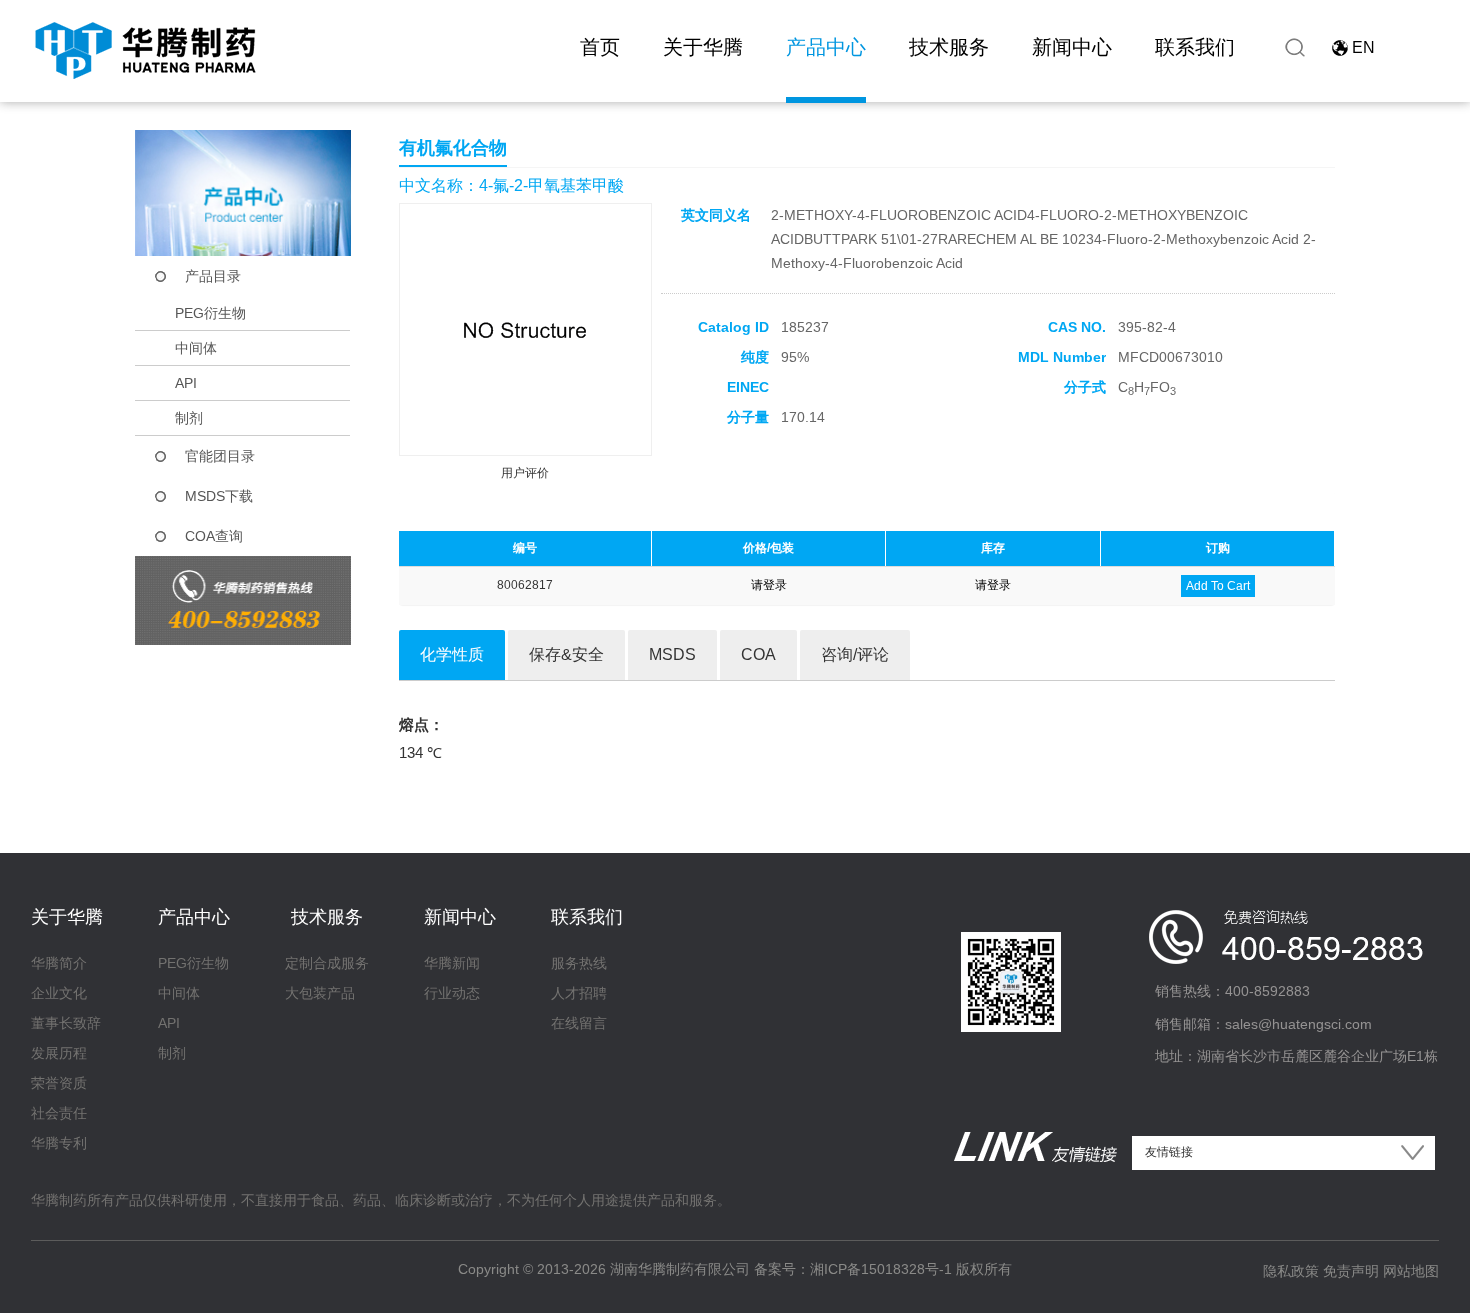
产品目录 (213, 276)
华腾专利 (59, 1143)
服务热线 (579, 963)
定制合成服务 (327, 963)
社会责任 (59, 1113)
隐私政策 (1291, 1271)
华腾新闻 (452, 963)
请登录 (769, 585)
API (186, 383)
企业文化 (59, 993)
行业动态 (452, 993)
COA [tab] (758, 654)
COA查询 (214, 536)
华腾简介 (59, 963)
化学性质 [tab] (452, 654)
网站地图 (1411, 1271)
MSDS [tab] (672, 654)
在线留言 (579, 1023)
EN (1363, 47)
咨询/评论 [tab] (855, 654)
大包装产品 (320, 993)
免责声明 (1351, 1271)
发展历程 (59, 1053)
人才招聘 (579, 993)
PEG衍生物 (210, 313)
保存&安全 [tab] (566, 654)
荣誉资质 (59, 1083)
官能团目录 (220, 456)
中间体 (196, 348)
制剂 (189, 418)
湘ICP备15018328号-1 (881, 1269)
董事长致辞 (66, 1023)
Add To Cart (1218, 586)
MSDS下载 (219, 496)
